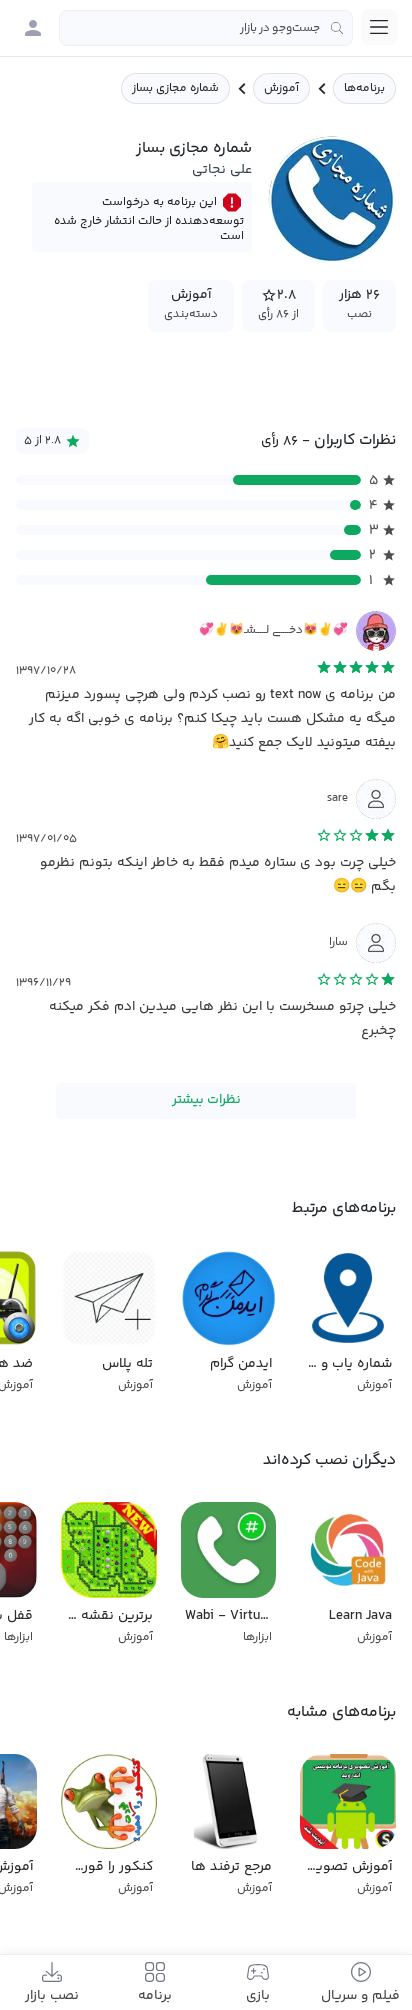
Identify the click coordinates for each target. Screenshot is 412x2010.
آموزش (281, 88)
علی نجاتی (222, 170)
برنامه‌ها (364, 88)
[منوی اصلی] (379, 27)
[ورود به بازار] (33, 28)
